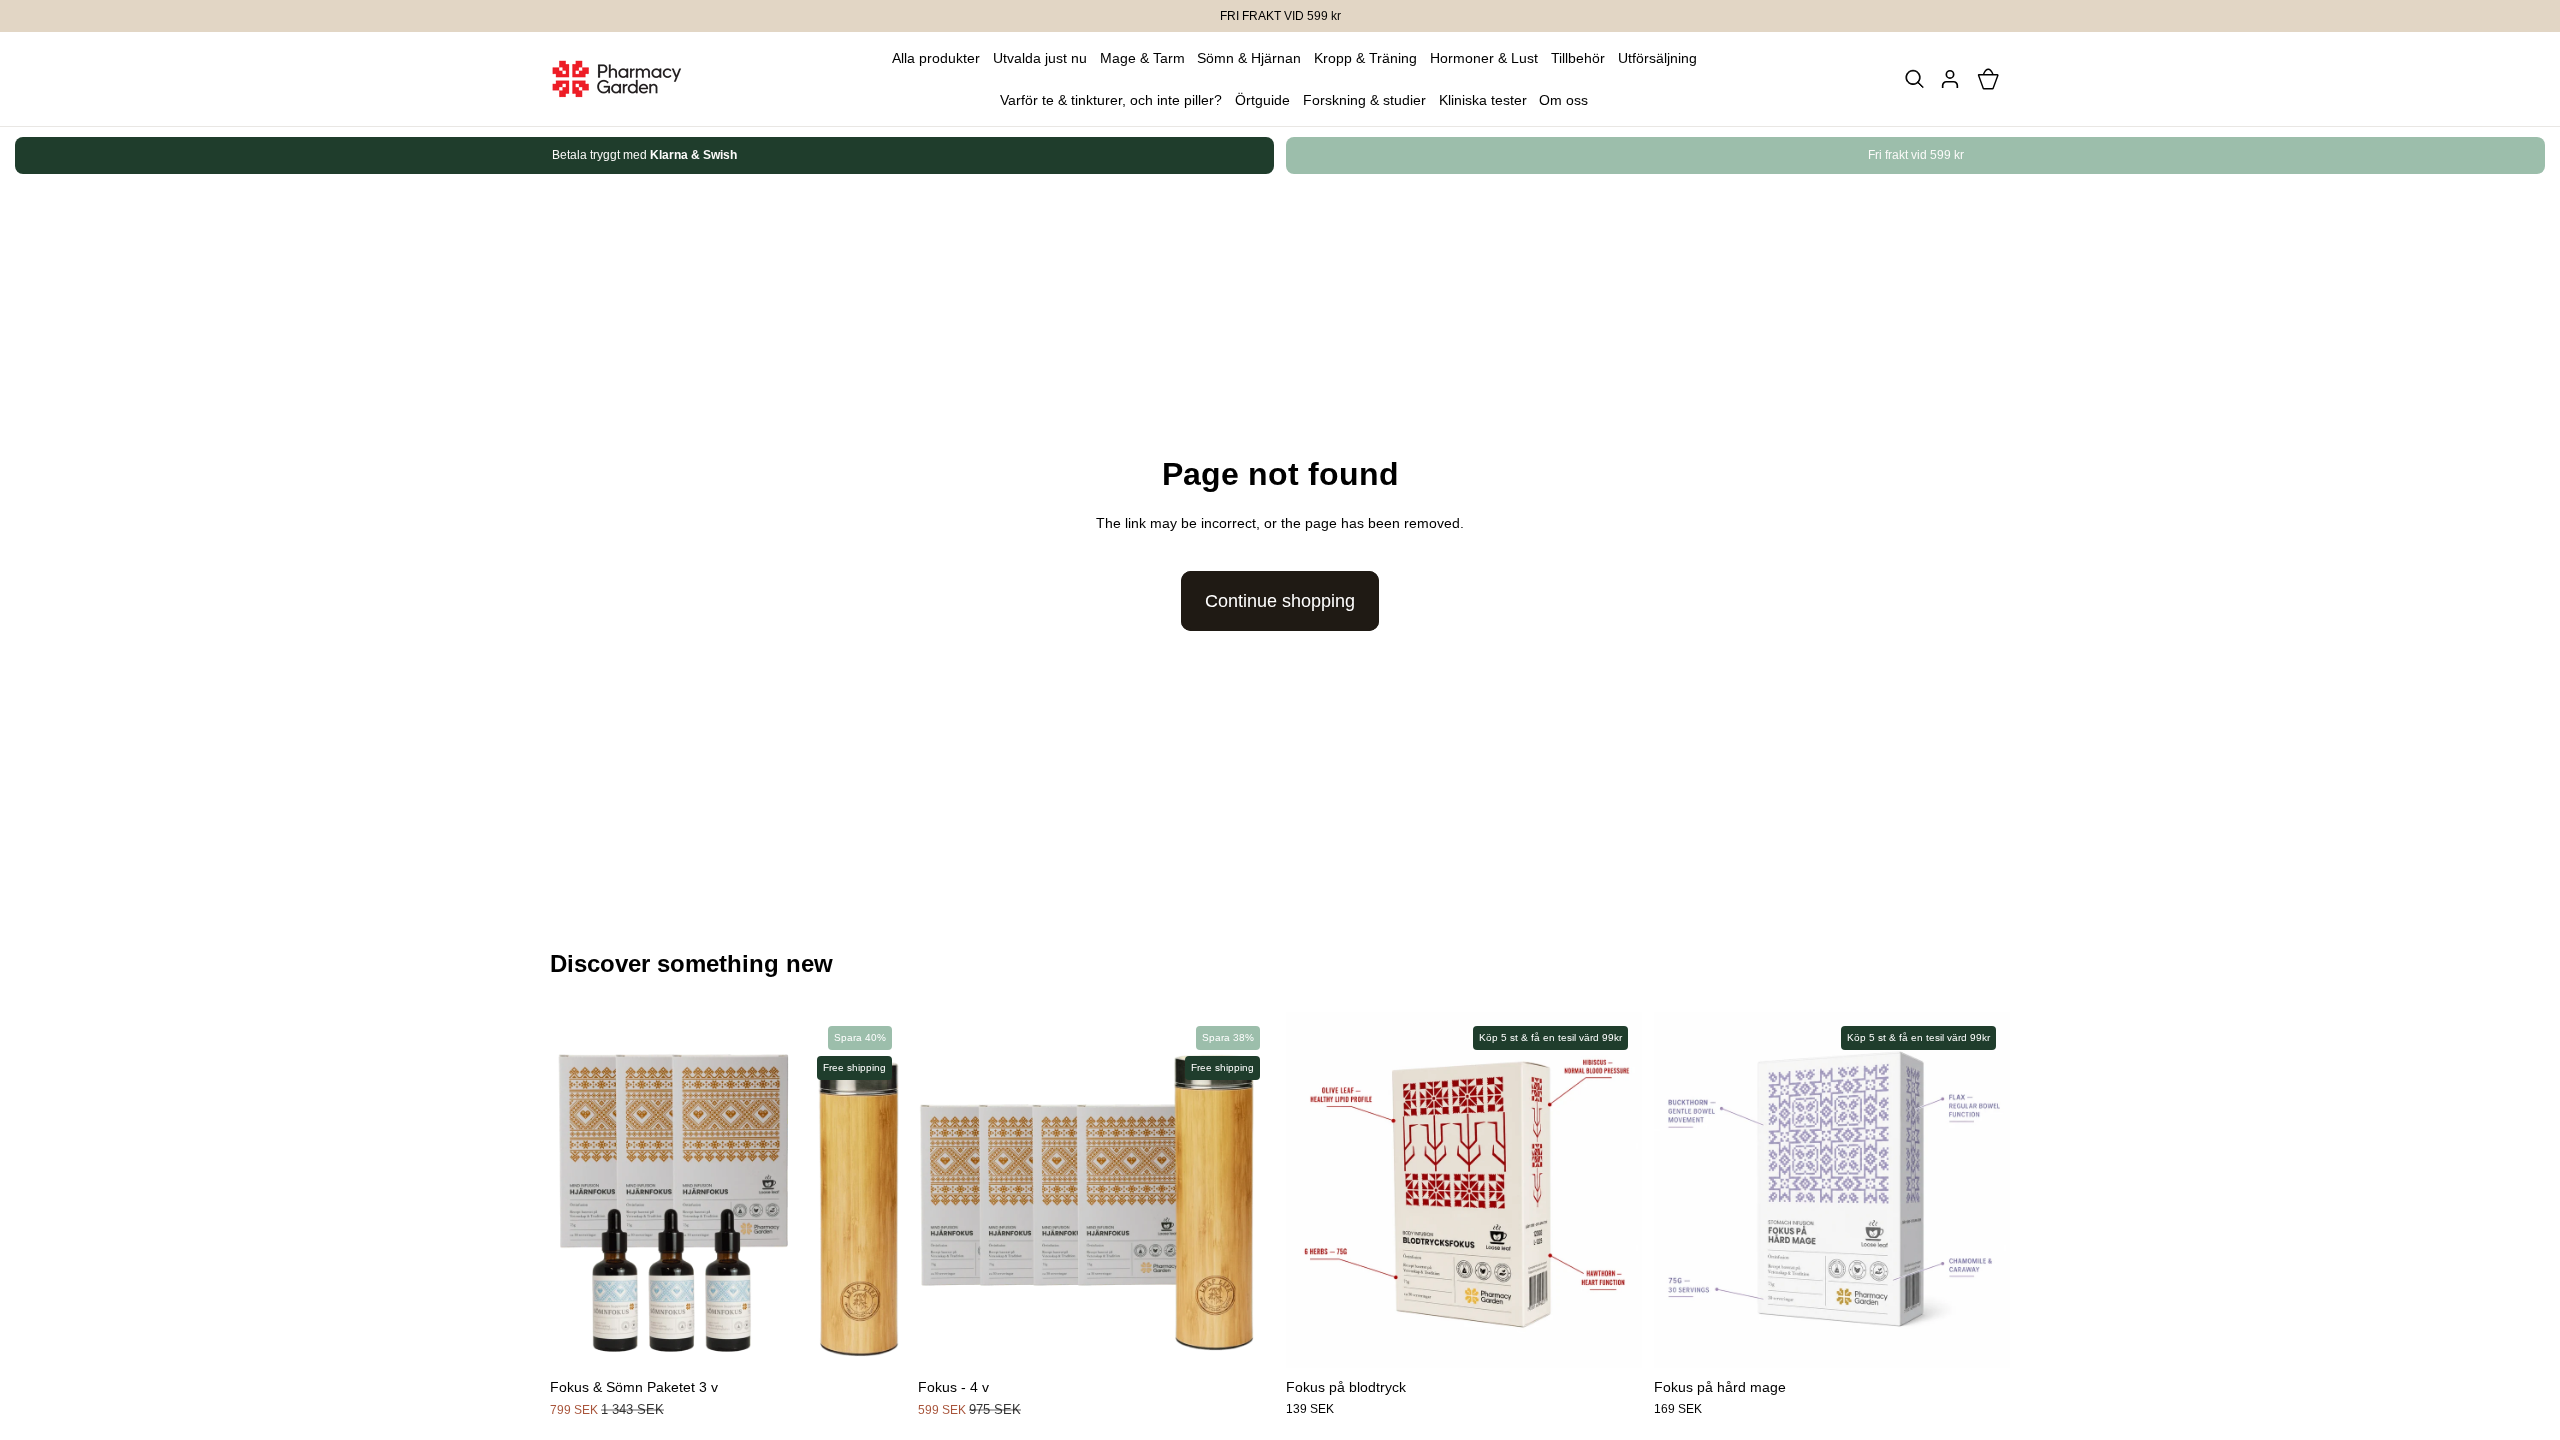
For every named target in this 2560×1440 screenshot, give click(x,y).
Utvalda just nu (1040, 58)
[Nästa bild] (1988, 156)
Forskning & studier (1364, 100)
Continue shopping (1280, 601)
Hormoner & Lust (1484, 58)
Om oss (1563, 100)
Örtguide (1262, 100)
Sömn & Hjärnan (1249, 58)
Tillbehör (1578, 58)
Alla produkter (936, 58)
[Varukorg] (1988, 79)
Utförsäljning (1657, 58)
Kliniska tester (1483, 100)
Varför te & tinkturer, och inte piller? (1111, 100)
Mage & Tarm (1142, 58)
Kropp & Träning (1365, 58)
